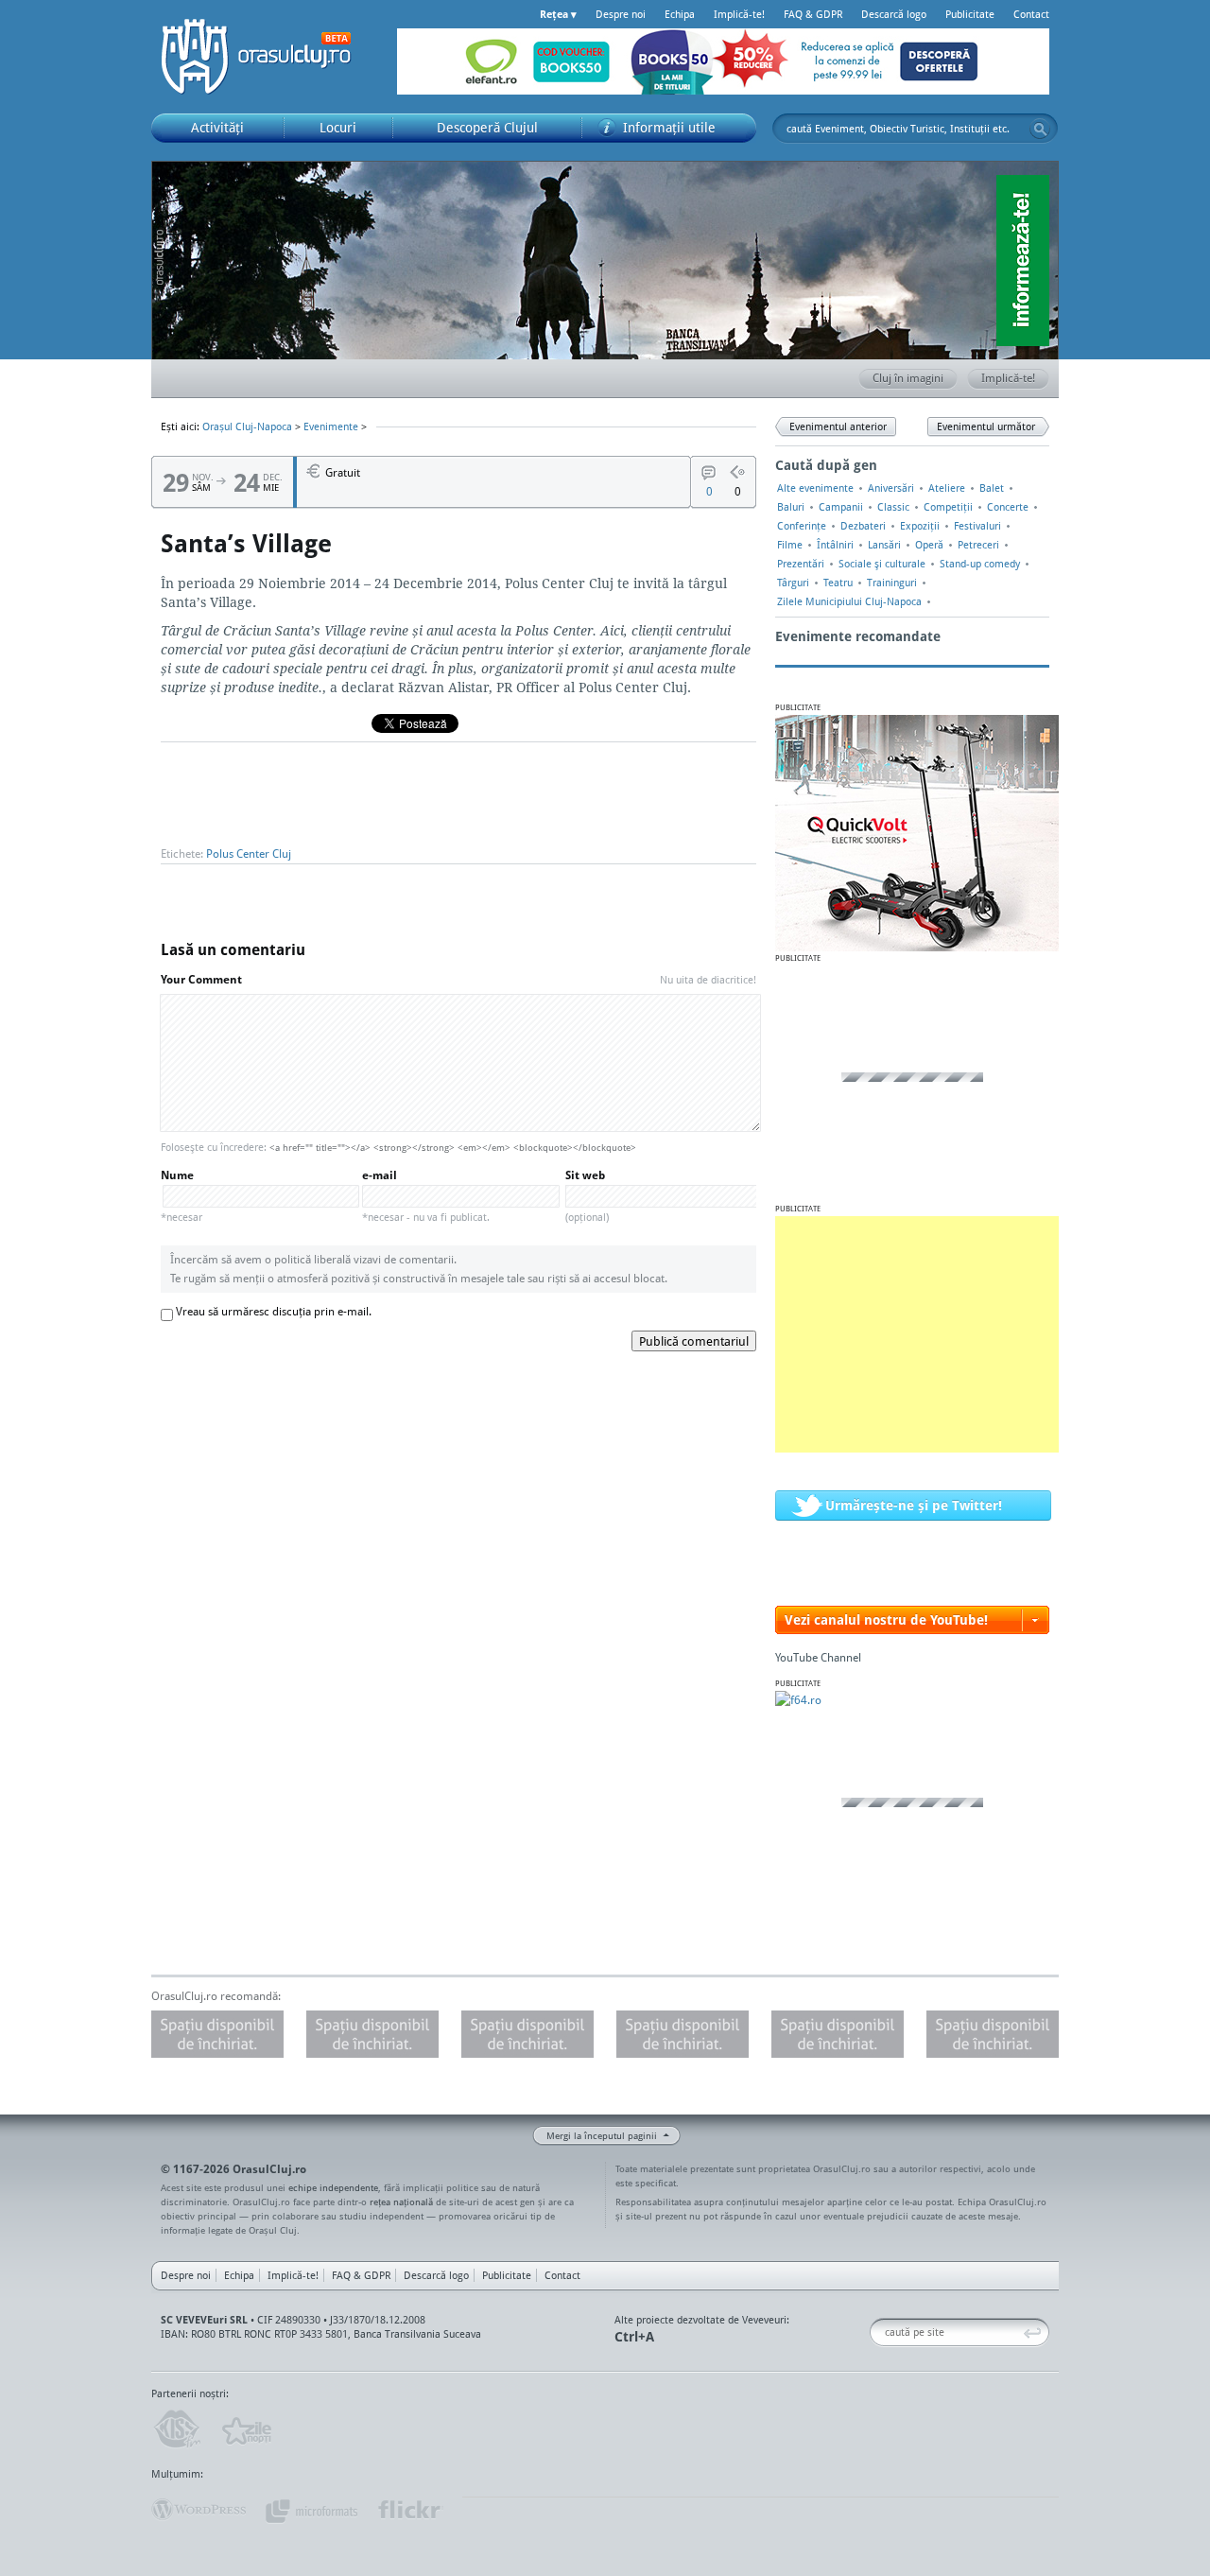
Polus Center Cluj (249, 853)
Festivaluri (977, 526)
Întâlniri (835, 545)
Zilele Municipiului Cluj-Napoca (849, 601)
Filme (790, 545)
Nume (181, 1196)
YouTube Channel (818, 1657)
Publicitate (970, 14)
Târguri (793, 583)
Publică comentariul (694, 1341)
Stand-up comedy (980, 564)
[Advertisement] (917, 1334)
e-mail (426, 1196)
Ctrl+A (634, 2336)
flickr (410, 2510)
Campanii (841, 507)
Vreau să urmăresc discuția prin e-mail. (274, 1311)
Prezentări (801, 564)
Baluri (791, 507)
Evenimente (331, 426)
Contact (1031, 14)
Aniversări (891, 488)
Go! (1040, 129)
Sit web (587, 1196)
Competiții (948, 507)
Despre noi (621, 14)
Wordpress (199, 2510)
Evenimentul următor (986, 426)
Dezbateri (863, 526)
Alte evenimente (815, 488)
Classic (893, 507)
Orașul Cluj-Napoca (265, 57)
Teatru (838, 583)
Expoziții (920, 526)
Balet (992, 488)
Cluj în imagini (908, 378)
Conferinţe (802, 526)
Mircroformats (311, 2510)
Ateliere (947, 488)
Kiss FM (176, 2429)
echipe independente (333, 2187)
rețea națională (401, 2202)
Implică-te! (739, 14)
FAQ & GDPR (813, 14)
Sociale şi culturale (882, 564)
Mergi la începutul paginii (602, 2135)
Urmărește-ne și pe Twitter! (914, 1505)
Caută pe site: (877, 2332)
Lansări (884, 545)
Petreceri (978, 545)
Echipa (680, 14)
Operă (929, 545)
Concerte (1008, 507)
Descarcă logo (894, 14)
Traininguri (892, 583)
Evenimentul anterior (838, 426)
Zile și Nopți (245, 2429)
